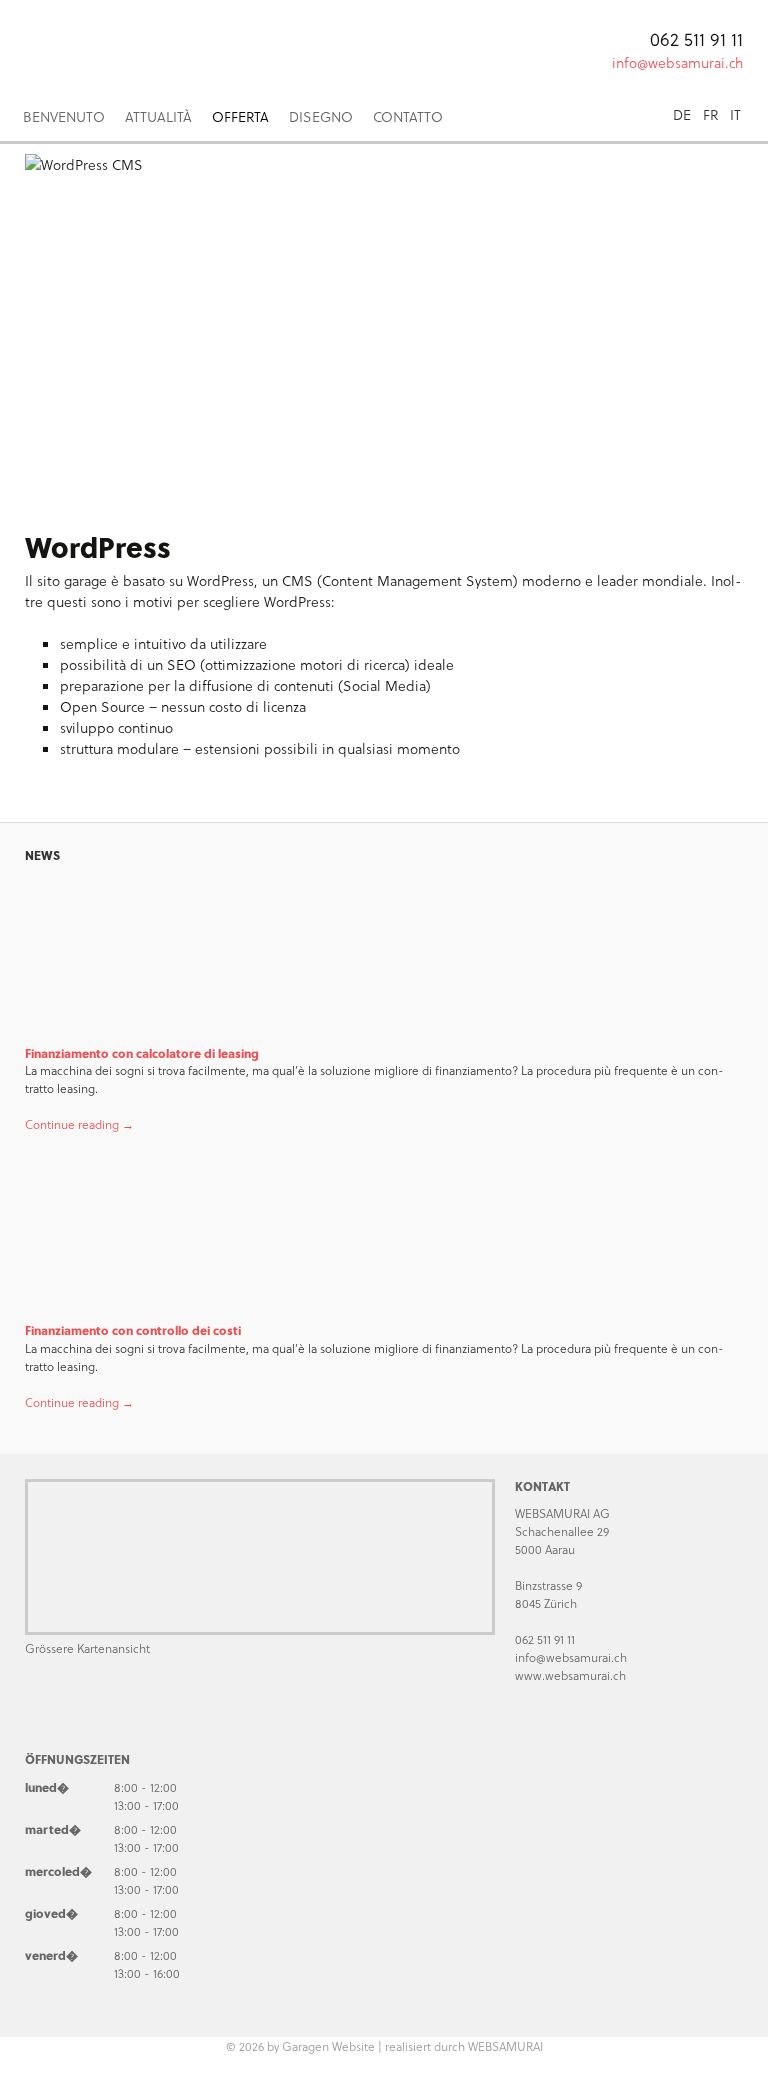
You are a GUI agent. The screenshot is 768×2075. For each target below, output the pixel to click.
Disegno (321, 116)
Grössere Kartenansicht (87, 1648)
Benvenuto (64, 116)
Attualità (158, 116)
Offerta (240, 116)
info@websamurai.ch (677, 62)
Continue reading (79, 1124)
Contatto (408, 116)
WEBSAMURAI (505, 2046)
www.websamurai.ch (570, 1675)
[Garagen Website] (200, 45)
